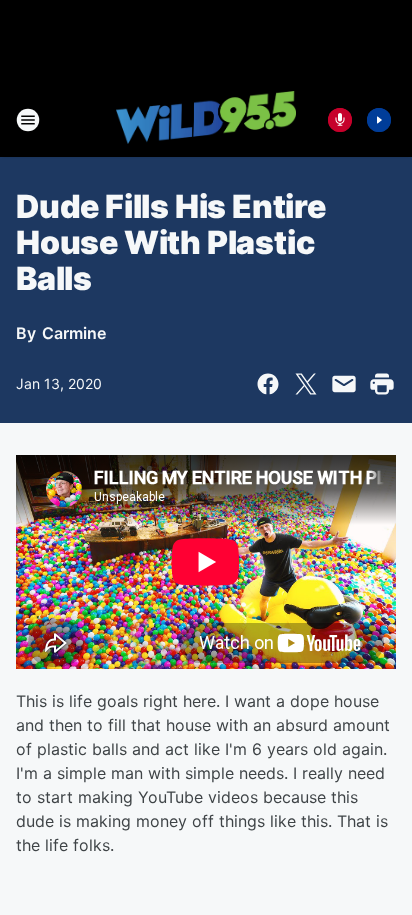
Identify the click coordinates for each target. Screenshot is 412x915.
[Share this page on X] (306, 384)
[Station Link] (206, 119)
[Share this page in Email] (344, 384)
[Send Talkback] (340, 120)
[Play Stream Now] (379, 120)
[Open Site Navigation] (28, 120)
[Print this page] (382, 384)
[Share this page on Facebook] (268, 384)
